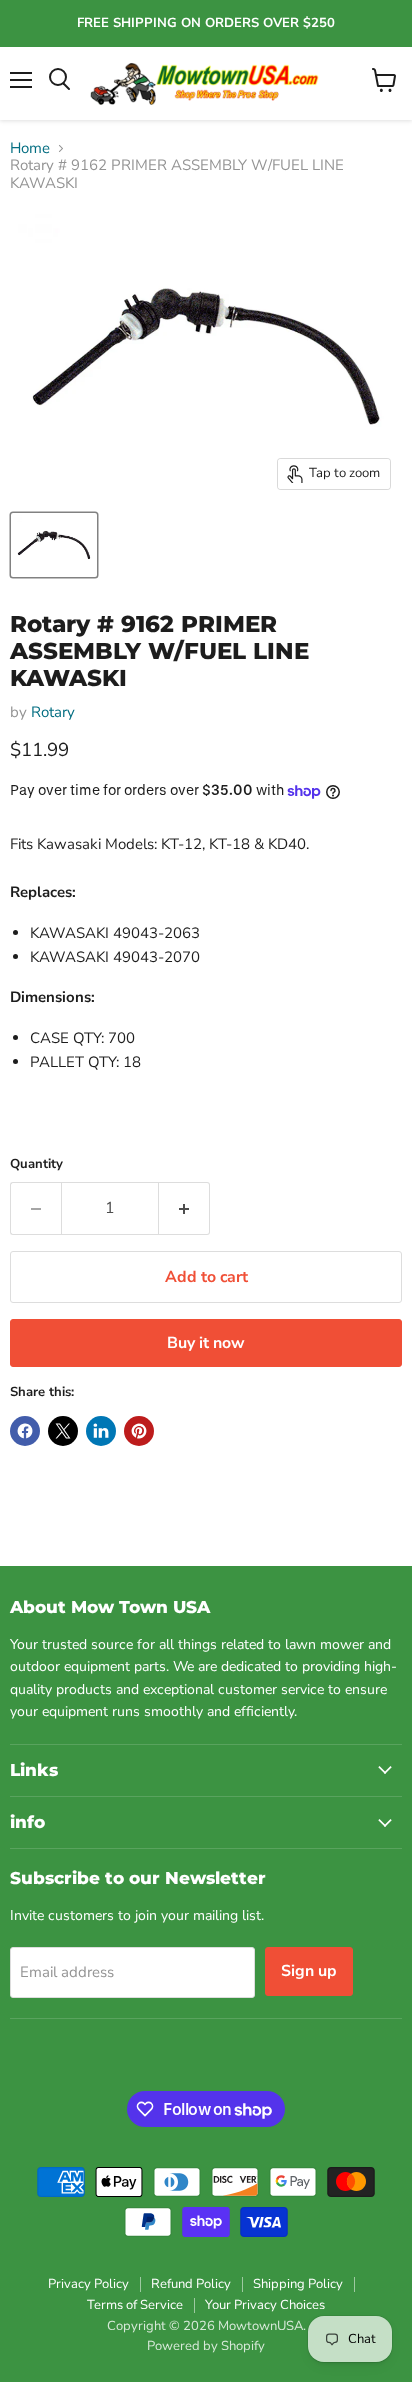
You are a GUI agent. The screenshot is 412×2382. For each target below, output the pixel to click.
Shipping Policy (298, 2284)
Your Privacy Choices (265, 2305)
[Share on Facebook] (25, 1431)
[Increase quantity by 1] (184, 1208)
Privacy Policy (88, 2284)
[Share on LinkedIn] (101, 1431)
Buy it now (206, 1343)
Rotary (53, 712)
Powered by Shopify (206, 2346)
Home (30, 148)
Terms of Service (135, 2305)
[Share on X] (63, 1431)
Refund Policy (191, 2284)
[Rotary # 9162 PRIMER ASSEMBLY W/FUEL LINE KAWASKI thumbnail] (54, 545)
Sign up (309, 1971)
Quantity (36, 1164)
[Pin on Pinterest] (139, 1431)
